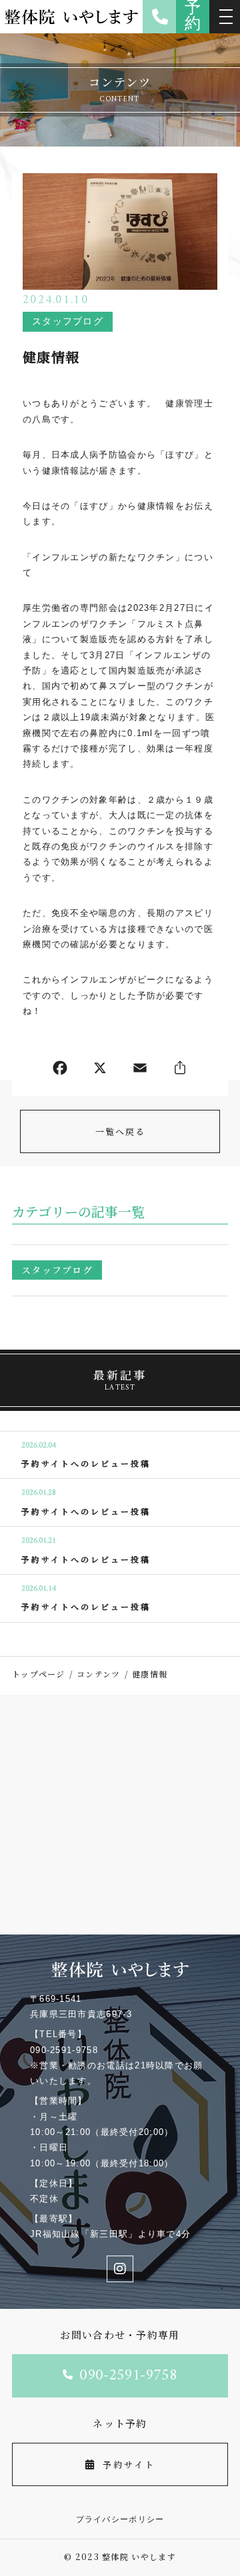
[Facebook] (60, 1071)
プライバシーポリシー (120, 2519)
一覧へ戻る (120, 1131)
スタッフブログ (68, 321)
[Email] (140, 1071)
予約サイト (129, 2464)
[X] (100, 1071)
